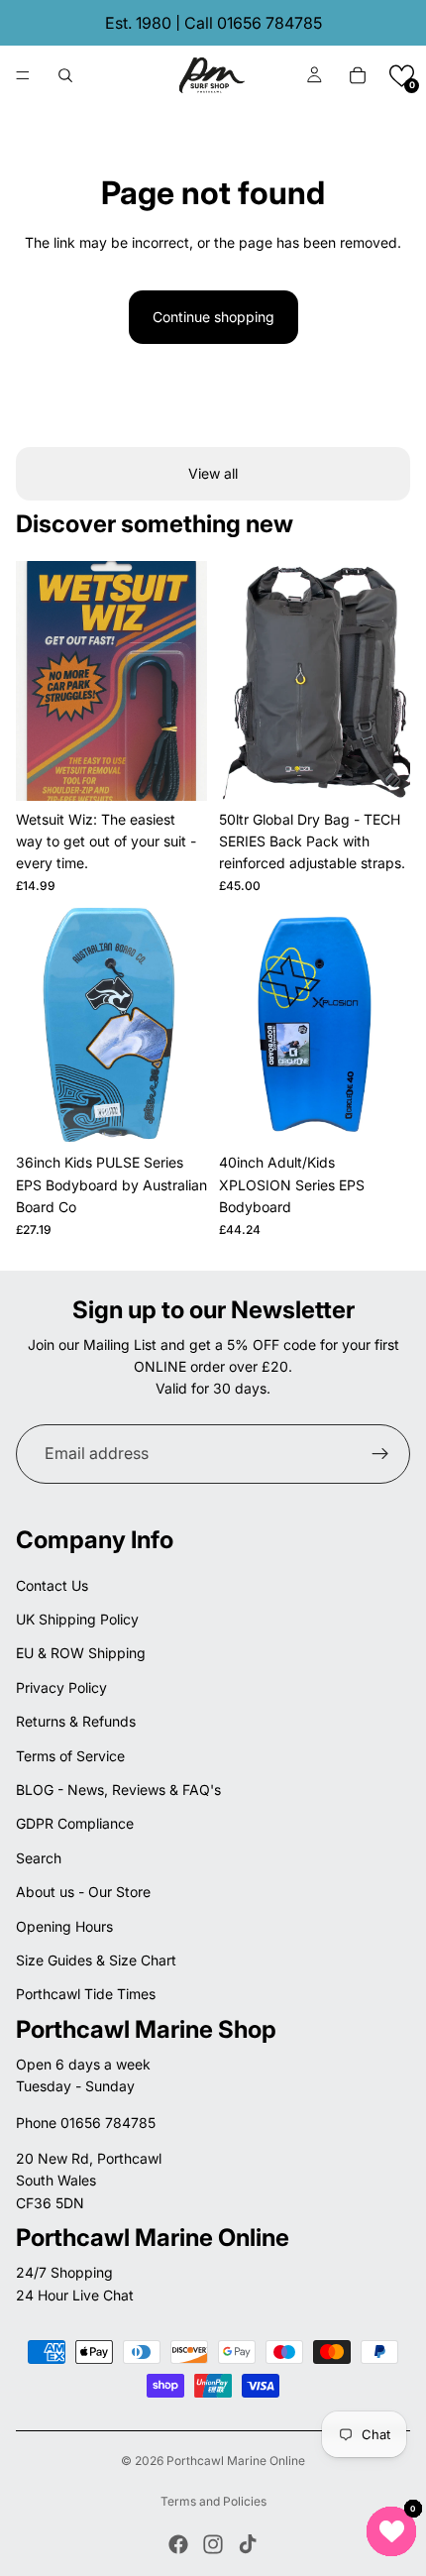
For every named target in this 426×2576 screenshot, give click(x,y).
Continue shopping (213, 317)
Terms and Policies (213, 2501)
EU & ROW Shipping (81, 1653)
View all (213, 473)
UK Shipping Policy (77, 1619)
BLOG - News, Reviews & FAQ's (118, 1790)
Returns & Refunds (76, 1721)
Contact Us (52, 1585)
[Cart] (358, 75)
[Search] (65, 75)
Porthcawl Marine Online (236, 2461)
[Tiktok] (248, 2544)
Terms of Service (70, 1756)
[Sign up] (380, 1454)
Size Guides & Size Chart (96, 1960)
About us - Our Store (83, 1892)
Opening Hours (64, 1926)
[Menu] (23, 75)
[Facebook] (178, 2544)
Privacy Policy (61, 1687)
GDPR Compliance (75, 1823)
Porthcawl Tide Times (86, 1994)
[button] (402, 76)
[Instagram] (213, 2544)
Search (39, 1858)
